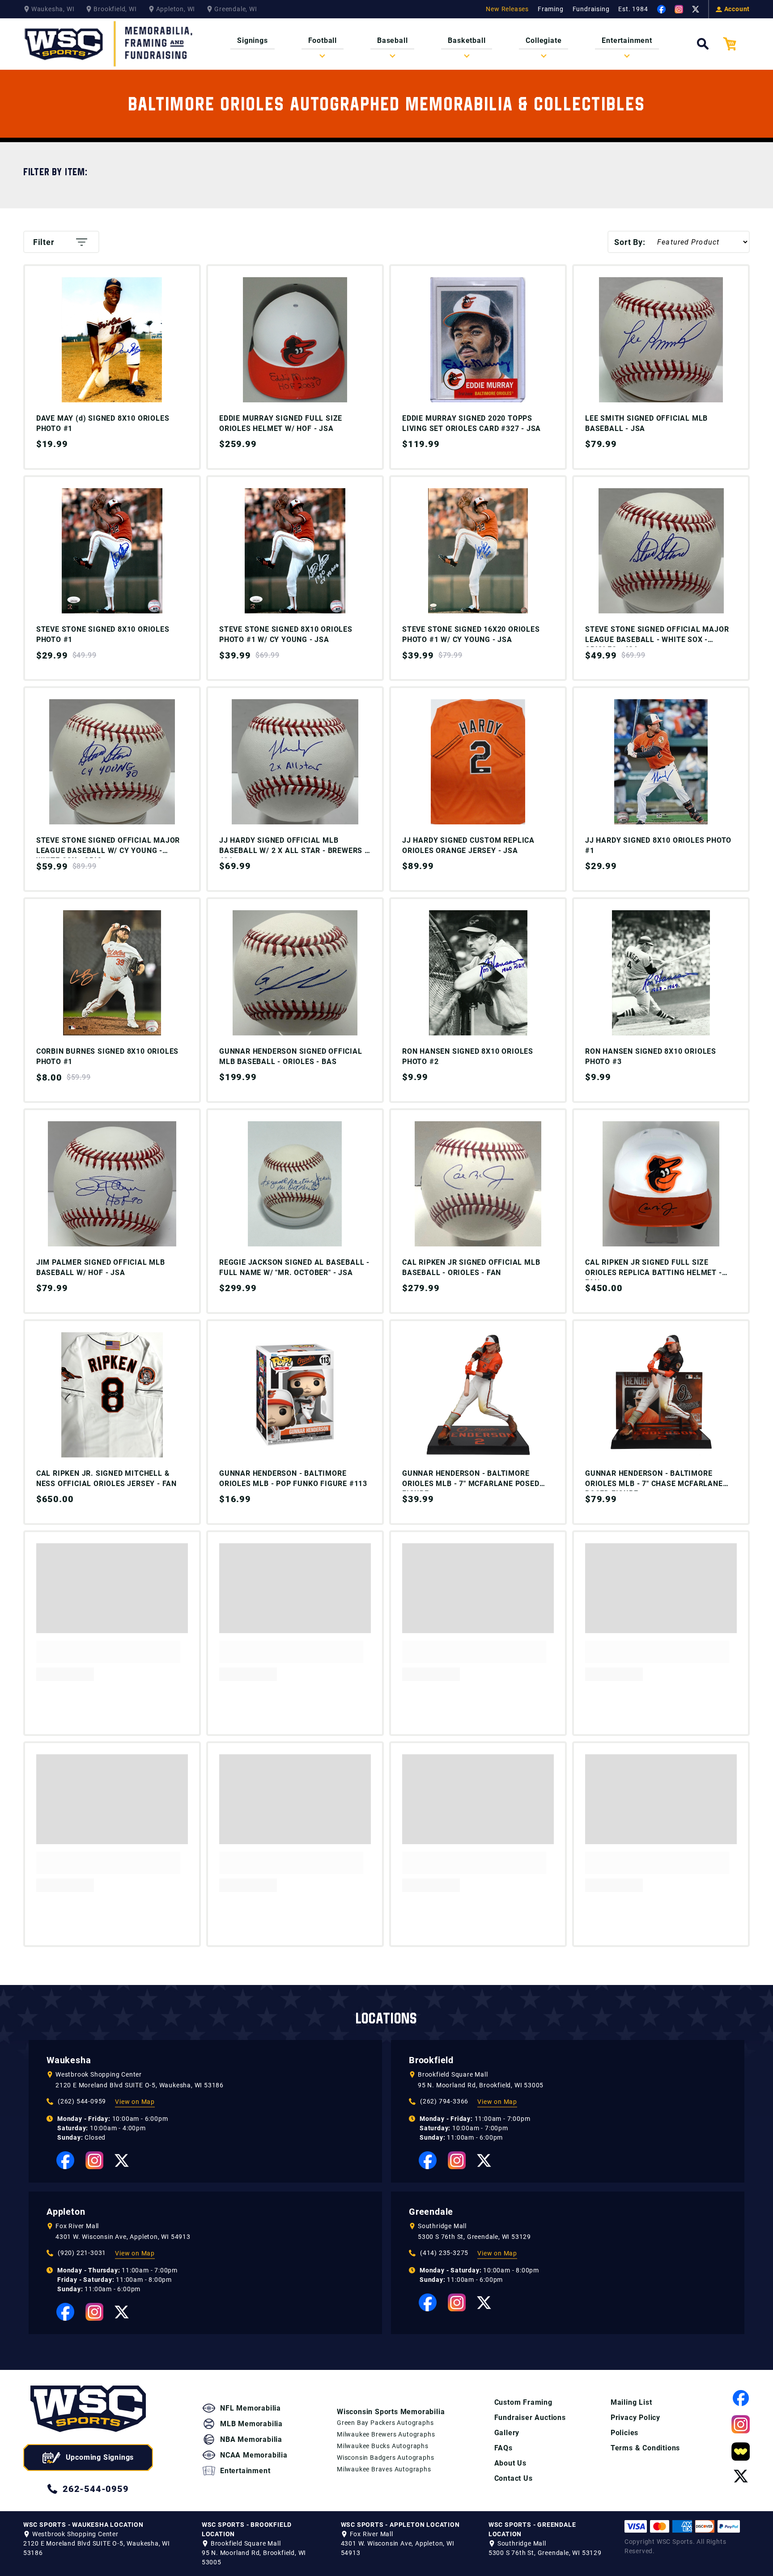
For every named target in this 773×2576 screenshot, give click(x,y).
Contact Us (514, 2478)
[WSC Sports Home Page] (109, 44)
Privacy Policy (635, 2418)
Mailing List (631, 2402)
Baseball (392, 40)
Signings (252, 40)
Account (737, 9)
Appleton (66, 2212)
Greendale (431, 2212)
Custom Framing (523, 2402)
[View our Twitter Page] (696, 9)
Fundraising (591, 9)
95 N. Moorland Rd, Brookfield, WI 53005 (481, 2085)
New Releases (507, 9)
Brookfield (431, 2060)
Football (323, 40)
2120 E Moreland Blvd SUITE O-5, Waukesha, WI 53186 (140, 2085)
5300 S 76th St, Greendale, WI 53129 (474, 2237)
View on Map (135, 2102)
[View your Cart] (736, 44)
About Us (510, 2463)
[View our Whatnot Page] (741, 2451)
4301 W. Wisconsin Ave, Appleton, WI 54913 (123, 2237)
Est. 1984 (633, 9)
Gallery (507, 2433)
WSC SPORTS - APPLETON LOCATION (400, 2525)
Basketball (467, 40)
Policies (624, 2433)
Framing (551, 9)
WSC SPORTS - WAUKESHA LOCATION (83, 2525)
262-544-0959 (96, 2489)
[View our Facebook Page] (661, 9)
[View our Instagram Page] (679, 9)
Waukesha (69, 2060)
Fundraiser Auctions (530, 2418)
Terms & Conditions (645, 2448)
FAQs (503, 2448)
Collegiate (544, 40)
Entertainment (627, 40)
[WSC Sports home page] (88, 2410)
